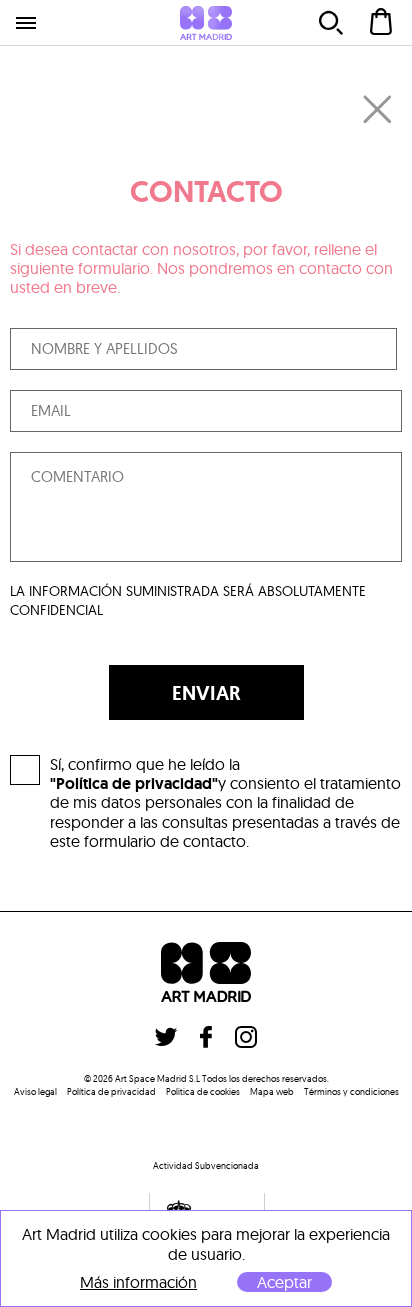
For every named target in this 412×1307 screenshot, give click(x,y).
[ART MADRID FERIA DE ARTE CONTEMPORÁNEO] (206, 23)
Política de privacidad (111, 1091)
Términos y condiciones (351, 1091)
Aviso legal (35, 1091)
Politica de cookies (203, 1091)
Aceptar (284, 1282)
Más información (138, 1282)
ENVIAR (206, 693)
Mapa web (272, 1091)
